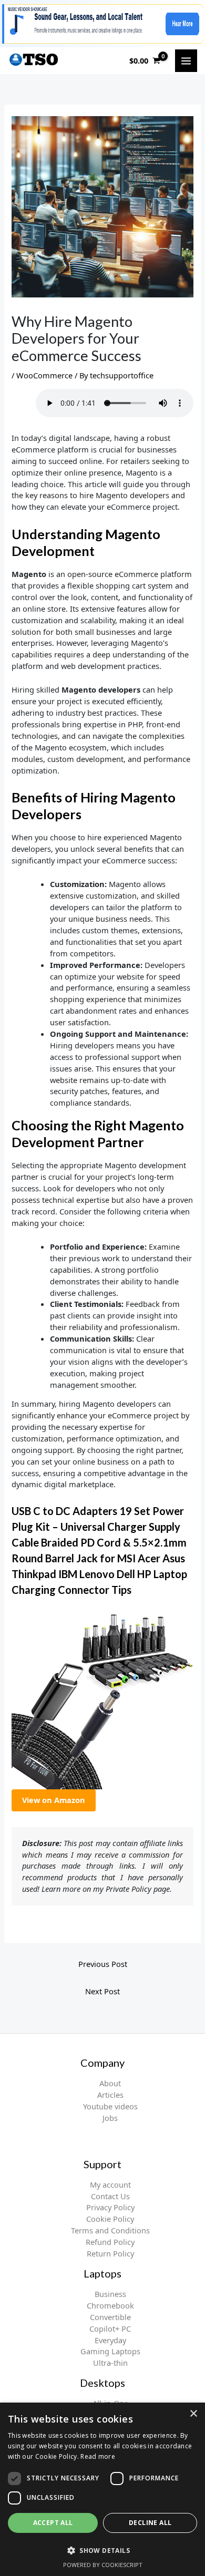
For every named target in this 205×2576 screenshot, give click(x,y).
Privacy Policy (110, 2207)
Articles (110, 2095)
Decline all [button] (150, 2523)
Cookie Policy (110, 2219)
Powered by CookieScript (103, 2565)
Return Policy (110, 2253)
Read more (98, 2456)
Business (110, 2294)
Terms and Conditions (110, 2230)
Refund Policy (110, 2242)
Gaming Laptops (110, 2351)
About (110, 2083)
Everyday (110, 2340)
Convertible (110, 2317)
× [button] (193, 2414)
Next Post (102, 1991)
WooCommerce (44, 375)
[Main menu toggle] (186, 60)
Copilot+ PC (110, 2328)
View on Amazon (54, 1800)
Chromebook (110, 2305)
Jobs (110, 2118)
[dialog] (102, 2489)
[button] (102, 2550)
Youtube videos (110, 2106)
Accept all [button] (53, 2523)
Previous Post (103, 1964)
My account (110, 2185)
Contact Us (110, 2196)
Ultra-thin (110, 2363)
